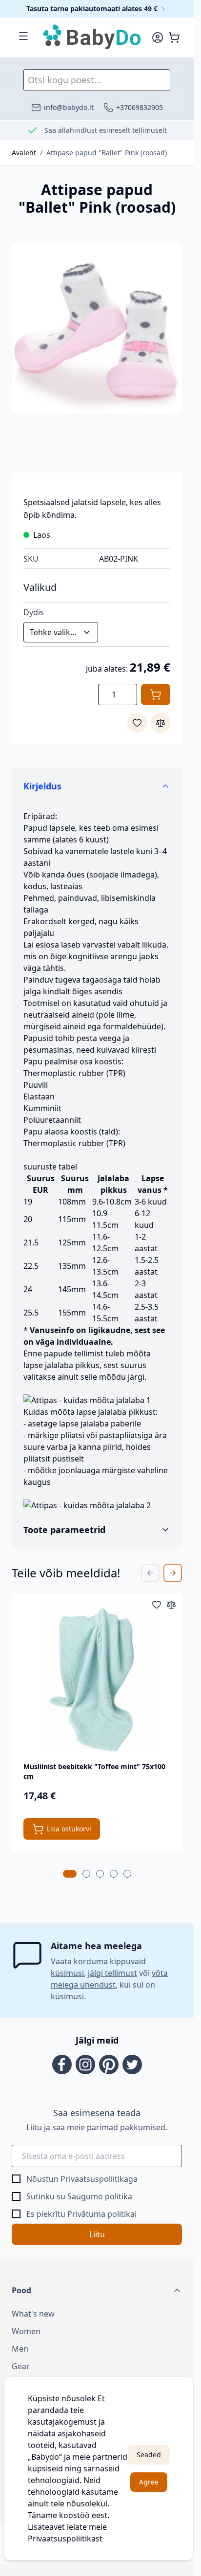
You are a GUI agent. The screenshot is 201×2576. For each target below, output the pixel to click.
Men (20, 2349)
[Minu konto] (158, 37)
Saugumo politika (100, 2196)
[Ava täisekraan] (97, 328)
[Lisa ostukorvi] (156, 694)
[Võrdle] (161, 723)
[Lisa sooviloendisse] (137, 723)
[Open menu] (23, 36)
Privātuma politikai (102, 2214)
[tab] (70, 1874)
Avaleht (24, 153)
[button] (97, 2290)
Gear (21, 2366)
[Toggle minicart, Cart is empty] (174, 37)
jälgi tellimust (112, 1973)
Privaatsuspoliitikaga (99, 2179)
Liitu (97, 2234)
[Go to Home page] (92, 37)
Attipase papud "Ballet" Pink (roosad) (107, 153)
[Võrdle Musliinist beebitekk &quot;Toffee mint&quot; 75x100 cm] (171, 1605)
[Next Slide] (173, 1573)
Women (26, 2331)
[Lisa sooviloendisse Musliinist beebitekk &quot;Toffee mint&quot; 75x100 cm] (157, 1605)
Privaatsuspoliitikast (65, 2539)
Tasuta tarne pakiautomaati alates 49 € (93, 9)
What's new (33, 2314)
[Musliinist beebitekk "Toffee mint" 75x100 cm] (97, 1679)
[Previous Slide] (150, 1573)
